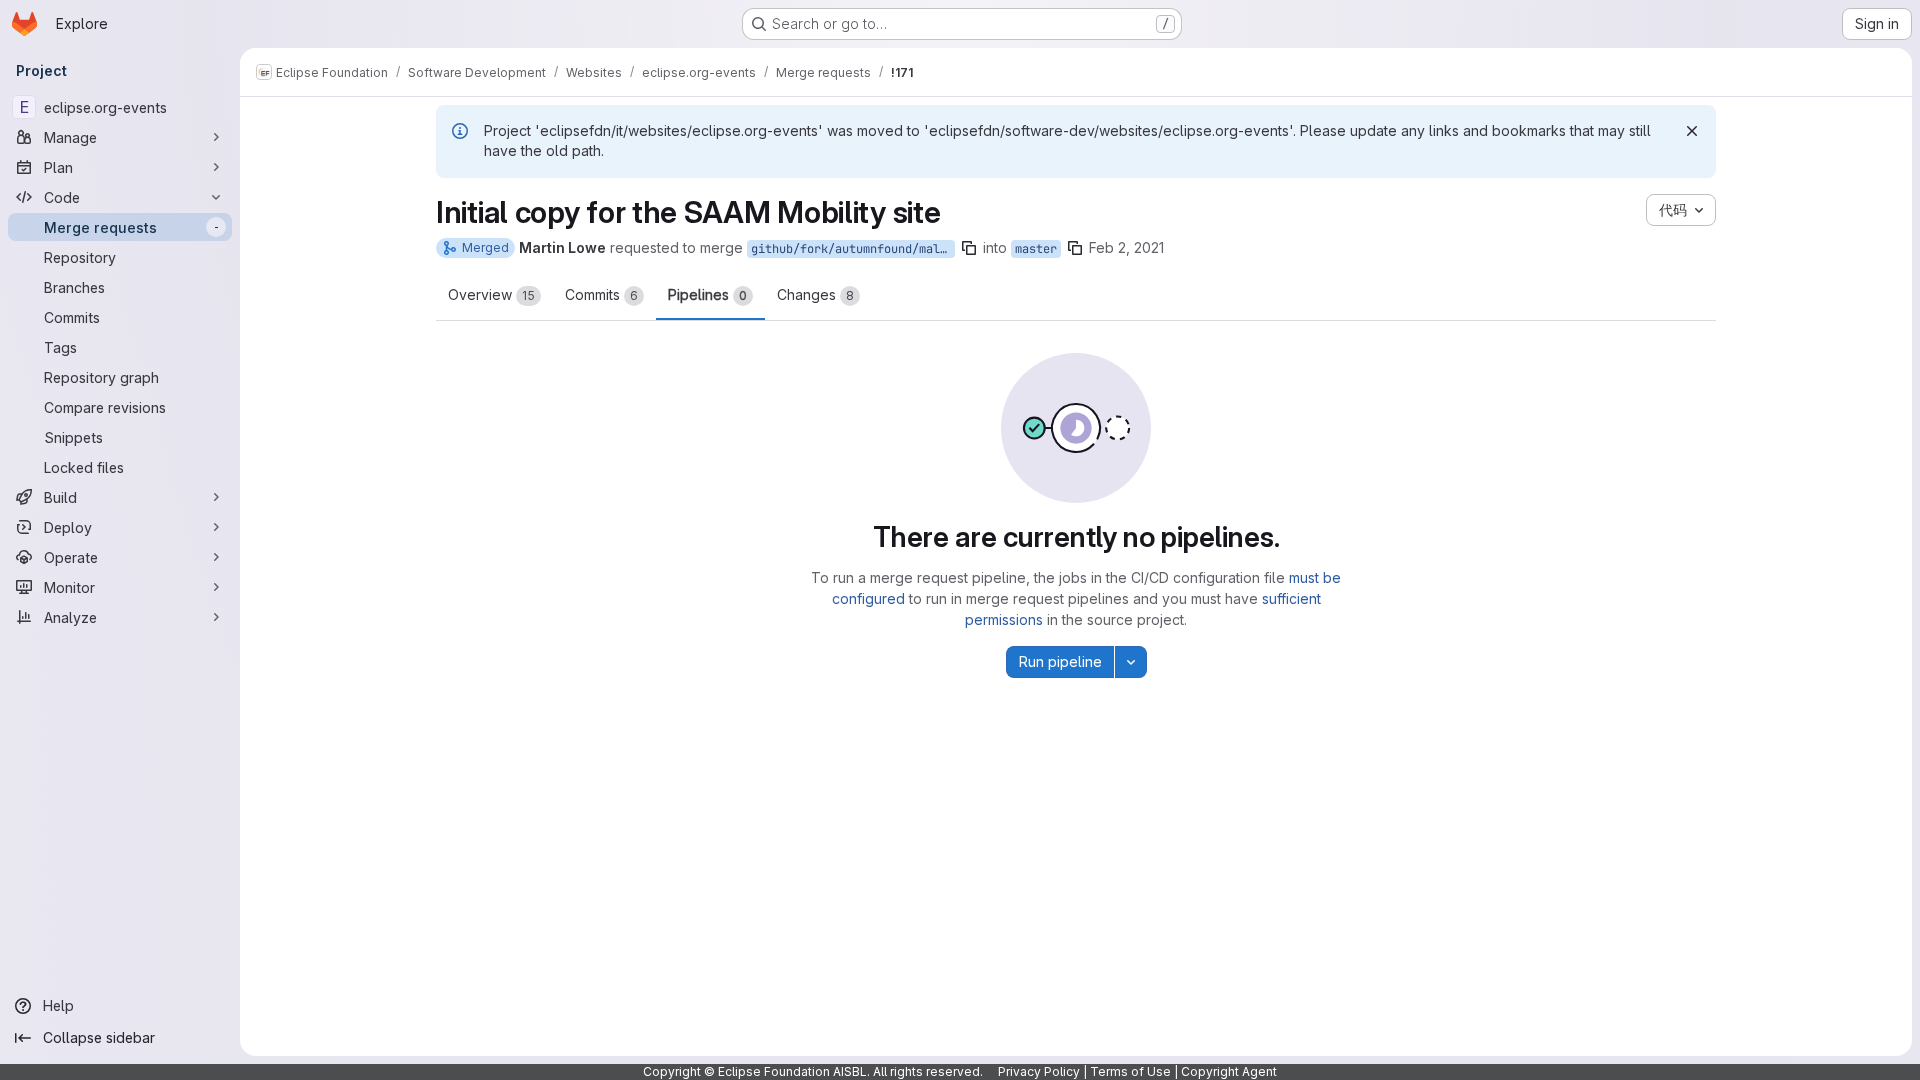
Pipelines (707, 294)
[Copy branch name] (969, 248)
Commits (601, 294)
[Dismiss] (1692, 131)
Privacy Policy (1039, 1071)
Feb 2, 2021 (1126, 247)
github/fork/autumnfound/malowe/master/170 (853, 249)
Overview (491, 294)
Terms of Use (1130, 1071)
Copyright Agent (1229, 1071)
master (1036, 249)
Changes (815, 294)
